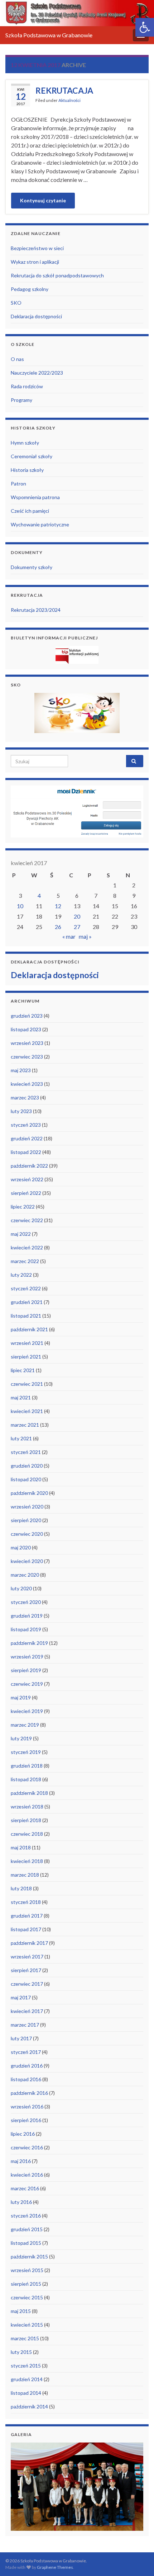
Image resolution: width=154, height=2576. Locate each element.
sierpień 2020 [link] (26, 1520)
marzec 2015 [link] (25, 2338)
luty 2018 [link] (21, 1888)
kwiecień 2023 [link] (27, 1084)
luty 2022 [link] (21, 1275)
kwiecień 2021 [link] (27, 1411)
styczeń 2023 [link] (26, 1125)
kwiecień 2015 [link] (27, 2325)
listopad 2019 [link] (26, 1629)
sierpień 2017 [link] (26, 1970)
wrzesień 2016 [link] (27, 2106)
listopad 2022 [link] (26, 1152)
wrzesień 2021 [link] (27, 1343)
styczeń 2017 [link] (26, 2052)
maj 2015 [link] (21, 2311)
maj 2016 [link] (21, 2161)
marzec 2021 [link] (25, 1425)
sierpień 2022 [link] (26, 1193)
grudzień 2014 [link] (27, 2379)
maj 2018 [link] (21, 1847)
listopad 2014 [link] (26, 2393)
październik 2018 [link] (29, 1793)
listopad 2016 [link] (26, 2079)
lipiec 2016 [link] (23, 2134)
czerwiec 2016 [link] (27, 2147)
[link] (145, 27)
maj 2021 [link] (21, 1397)
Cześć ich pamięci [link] (30, 511)
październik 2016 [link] (29, 2093)
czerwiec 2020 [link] (27, 1534)
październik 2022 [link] (29, 1166)
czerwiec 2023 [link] (27, 1057)
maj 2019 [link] (21, 1697)
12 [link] (58, 906)
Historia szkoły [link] (27, 470)
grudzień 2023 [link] (27, 1016)
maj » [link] (85, 936)
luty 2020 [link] (21, 1588)
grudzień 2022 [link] (27, 1138)
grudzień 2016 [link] (27, 2066)
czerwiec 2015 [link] (27, 2297)
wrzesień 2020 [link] (27, 1507)
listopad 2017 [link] (26, 1929)
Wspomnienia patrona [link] (35, 497)
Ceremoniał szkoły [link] (32, 456)
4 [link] (39, 895)
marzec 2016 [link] (25, 2188)
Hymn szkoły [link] (25, 443)
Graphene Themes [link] (55, 2567)
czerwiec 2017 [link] (27, 1984)
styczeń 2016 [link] (26, 2216)
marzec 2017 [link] (25, 2025)
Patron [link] (18, 484)
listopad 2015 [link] (26, 2243)
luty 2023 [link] (21, 1111)
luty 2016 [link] (21, 2202)
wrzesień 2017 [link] (27, 1956)
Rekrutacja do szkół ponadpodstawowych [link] (57, 275)
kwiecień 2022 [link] (27, 1247)
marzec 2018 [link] (25, 1875)
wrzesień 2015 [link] (27, 2270)
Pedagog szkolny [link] (30, 289)
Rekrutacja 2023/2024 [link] (36, 610)
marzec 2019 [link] (25, 1725)
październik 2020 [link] (29, 1493)
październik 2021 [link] (29, 1329)
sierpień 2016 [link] (26, 2120)
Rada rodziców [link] (27, 386)
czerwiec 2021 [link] (27, 1384)
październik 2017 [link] (29, 1943)
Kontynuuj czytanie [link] (43, 200)
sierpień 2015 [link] (26, 2284)
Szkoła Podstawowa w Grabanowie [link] (49, 35)
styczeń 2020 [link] (26, 1602)
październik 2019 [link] (29, 1643)
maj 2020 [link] (21, 1547)
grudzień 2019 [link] (27, 1616)
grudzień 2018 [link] (27, 1766)
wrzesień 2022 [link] (27, 1179)
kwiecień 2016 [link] (27, 2175)
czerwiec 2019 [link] (27, 1684)
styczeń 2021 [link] (26, 1452)
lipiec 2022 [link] (23, 1207)
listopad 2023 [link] (26, 1029)
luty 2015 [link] (21, 2352)
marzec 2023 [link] (25, 1097)
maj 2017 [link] (21, 1997)
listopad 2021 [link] (26, 1316)
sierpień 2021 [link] (26, 1357)
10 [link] (20, 906)
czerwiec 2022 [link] (27, 1220)
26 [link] (58, 927)
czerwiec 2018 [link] (27, 1834)
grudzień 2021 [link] (27, 1302)
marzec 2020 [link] (25, 1575)
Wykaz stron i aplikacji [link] (35, 262)
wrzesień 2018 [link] (27, 1807)
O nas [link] (17, 359)
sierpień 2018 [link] (26, 1820)
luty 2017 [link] (21, 2038)
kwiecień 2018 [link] (27, 1861)
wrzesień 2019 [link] (27, 1657)
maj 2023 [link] (21, 1070)
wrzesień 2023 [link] (27, 1043)
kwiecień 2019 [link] (27, 1711)
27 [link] (77, 927)
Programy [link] (21, 400)
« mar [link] (69, 936)
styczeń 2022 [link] (26, 1288)
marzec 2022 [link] (25, 1261)
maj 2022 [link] (21, 1234)
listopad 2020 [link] (26, 1479)
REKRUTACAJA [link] (64, 90)
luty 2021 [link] (21, 1438)
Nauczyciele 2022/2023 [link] (37, 373)
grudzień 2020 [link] (27, 1466)
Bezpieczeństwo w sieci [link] (37, 248)
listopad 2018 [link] (26, 1779)
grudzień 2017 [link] (27, 1916)
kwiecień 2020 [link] (27, 1561)
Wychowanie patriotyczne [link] (40, 524)
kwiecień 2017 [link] (27, 2011)
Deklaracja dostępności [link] (36, 316)
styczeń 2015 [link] (26, 2366)
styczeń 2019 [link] (26, 1752)
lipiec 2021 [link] (23, 1370)
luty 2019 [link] (21, 1738)
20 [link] (77, 916)
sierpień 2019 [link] (26, 1670)
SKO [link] (16, 303)
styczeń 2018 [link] (26, 1902)
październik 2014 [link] (29, 2406)
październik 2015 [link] (29, 2256)
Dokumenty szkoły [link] (32, 567)
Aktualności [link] (69, 100)
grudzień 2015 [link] (27, 2229)
